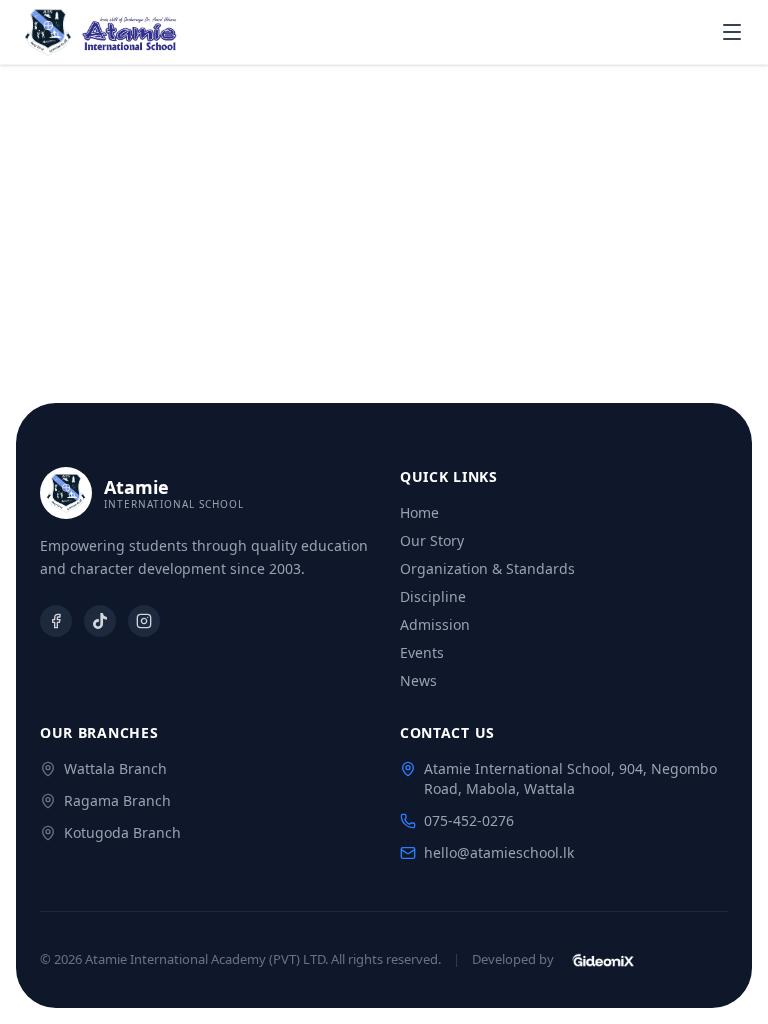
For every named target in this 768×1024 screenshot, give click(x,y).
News (418, 680)
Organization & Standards (487, 568)
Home (419, 512)
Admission (435, 624)
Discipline (433, 596)
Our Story (432, 540)
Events (422, 652)
